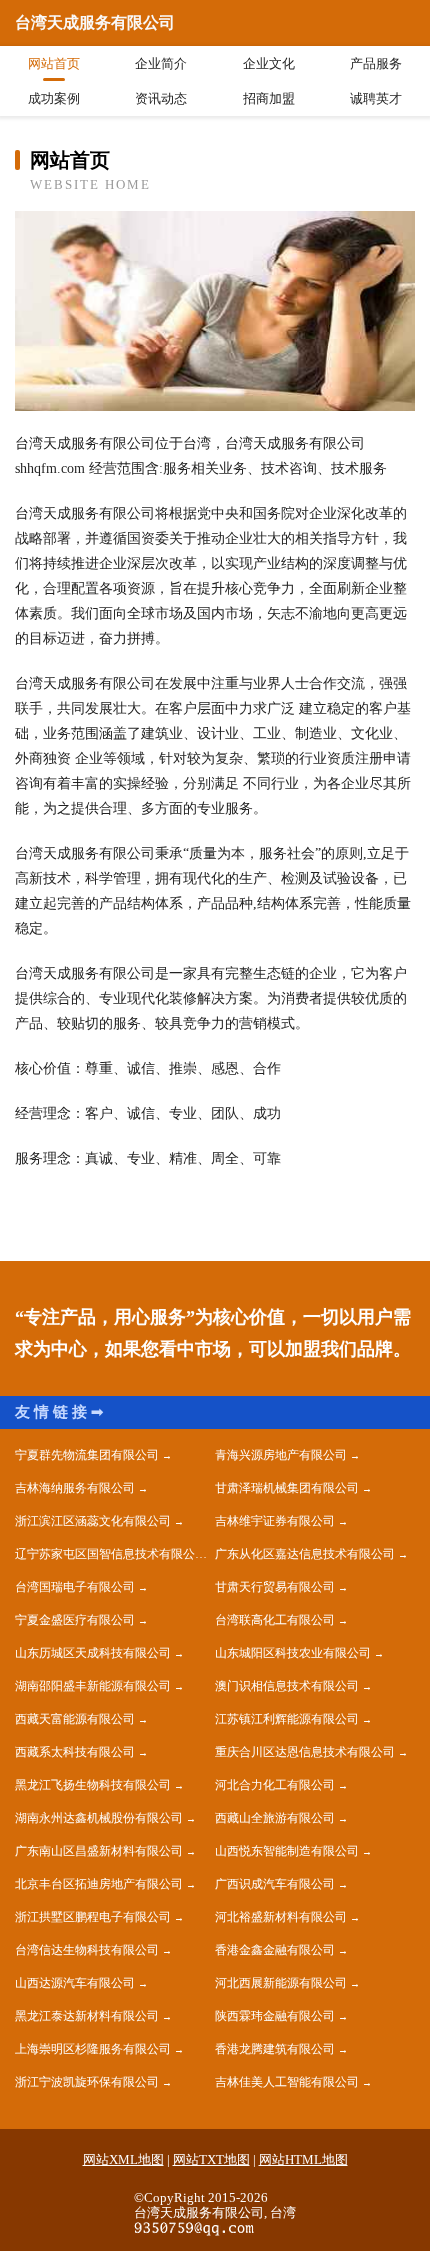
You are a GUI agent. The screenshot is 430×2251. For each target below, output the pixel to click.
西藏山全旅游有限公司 (275, 1818)
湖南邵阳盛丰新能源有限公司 (93, 1686)
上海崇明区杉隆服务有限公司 (93, 2049)
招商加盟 (269, 98)
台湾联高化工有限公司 (275, 1620)
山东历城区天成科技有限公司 (93, 1653)
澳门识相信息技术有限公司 (287, 1686)
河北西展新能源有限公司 (281, 1983)
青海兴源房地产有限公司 (281, 1455)
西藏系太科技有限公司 (75, 1752)
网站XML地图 (123, 2159)
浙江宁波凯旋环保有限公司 (87, 2082)
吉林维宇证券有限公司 (275, 1521)
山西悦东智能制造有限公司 (287, 1851)
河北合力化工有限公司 (275, 1785)
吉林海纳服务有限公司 (75, 1488)
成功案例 (54, 98)
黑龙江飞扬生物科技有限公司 (93, 1785)
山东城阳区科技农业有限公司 (293, 1653)
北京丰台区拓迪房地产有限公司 (99, 1884)
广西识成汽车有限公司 (275, 1884)
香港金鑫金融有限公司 (275, 1950)
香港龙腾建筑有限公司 (275, 2049)
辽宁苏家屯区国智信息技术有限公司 (111, 1554)
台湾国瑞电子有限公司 (75, 1587)
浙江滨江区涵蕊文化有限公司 (93, 1521)
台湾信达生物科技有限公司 (87, 1950)
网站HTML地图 (303, 2159)
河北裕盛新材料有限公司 (281, 1917)
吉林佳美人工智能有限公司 (287, 2082)
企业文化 (269, 63)
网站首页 (54, 63)
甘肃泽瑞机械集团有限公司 (287, 1488)
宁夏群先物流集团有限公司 (87, 1455)
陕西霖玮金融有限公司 (275, 2016)
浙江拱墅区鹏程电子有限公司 (93, 1917)
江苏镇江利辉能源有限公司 (287, 1719)
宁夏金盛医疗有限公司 (75, 1620)
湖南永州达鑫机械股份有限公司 (99, 1818)
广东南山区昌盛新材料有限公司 (99, 1851)
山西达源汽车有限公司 (75, 1983)
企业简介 (161, 63)
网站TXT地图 (211, 2159)
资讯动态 (161, 98)
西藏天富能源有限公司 (75, 1719)
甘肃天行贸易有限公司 (275, 1587)
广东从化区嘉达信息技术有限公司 (305, 1554)
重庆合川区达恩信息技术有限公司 (305, 1752)
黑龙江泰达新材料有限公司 (87, 2016)
